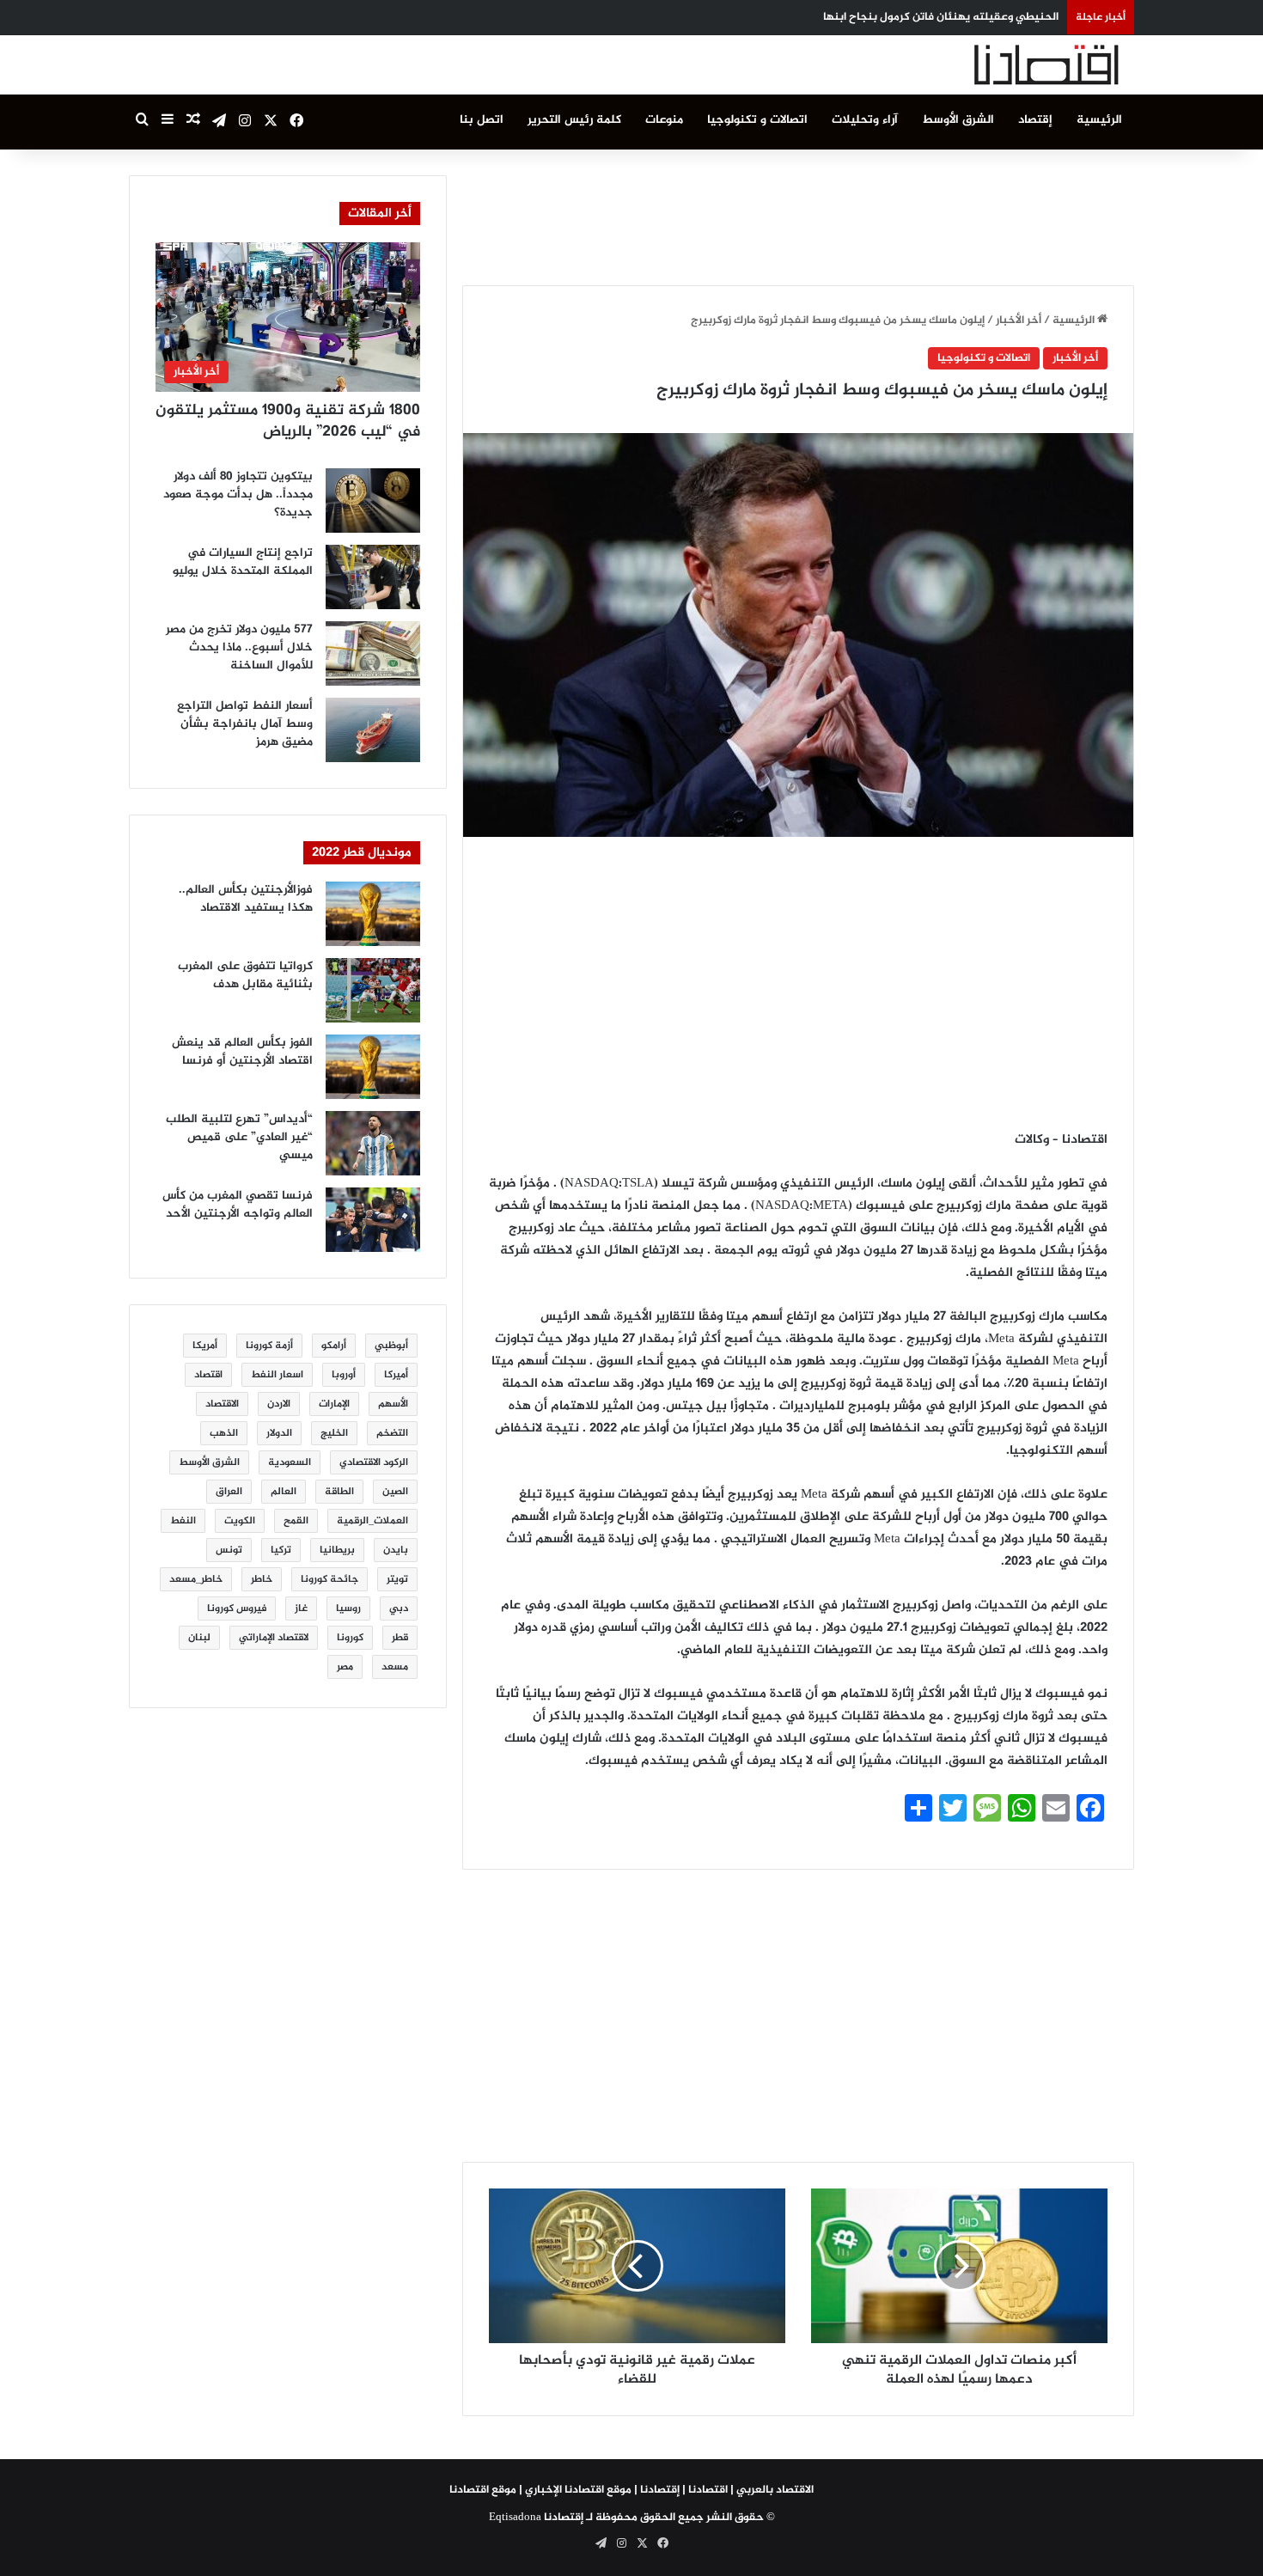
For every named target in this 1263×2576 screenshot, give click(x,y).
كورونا (350, 1638)
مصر (345, 1667)
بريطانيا (337, 1550)
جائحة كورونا (329, 1579)
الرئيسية (1099, 120)
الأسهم (393, 1404)
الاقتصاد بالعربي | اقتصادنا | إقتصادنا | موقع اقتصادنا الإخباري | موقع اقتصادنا (631, 2490)
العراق (229, 1492)
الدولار (279, 1433)
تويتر (397, 1579)
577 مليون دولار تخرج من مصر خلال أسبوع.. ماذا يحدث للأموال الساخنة (239, 647)
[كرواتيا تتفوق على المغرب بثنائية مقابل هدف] (373, 990)
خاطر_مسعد (196, 1579)
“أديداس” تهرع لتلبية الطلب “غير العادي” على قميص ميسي (239, 1137)
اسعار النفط (277, 1375)
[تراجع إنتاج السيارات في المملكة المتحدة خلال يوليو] (373, 577)
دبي (399, 1608)
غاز (301, 1608)
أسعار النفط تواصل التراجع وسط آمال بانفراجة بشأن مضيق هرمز (245, 724)
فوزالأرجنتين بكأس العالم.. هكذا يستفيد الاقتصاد (246, 899)
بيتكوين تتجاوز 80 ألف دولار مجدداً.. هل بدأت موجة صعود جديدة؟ (238, 494)
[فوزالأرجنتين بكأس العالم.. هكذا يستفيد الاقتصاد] (373, 914)
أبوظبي (391, 1346)
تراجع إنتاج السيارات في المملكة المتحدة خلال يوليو (243, 562)
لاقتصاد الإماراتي (274, 1638)
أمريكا (205, 1346)
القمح (296, 1521)
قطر (400, 1638)
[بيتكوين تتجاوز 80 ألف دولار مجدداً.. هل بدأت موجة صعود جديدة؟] (373, 501)
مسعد (395, 1667)
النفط (183, 1521)
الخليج (334, 1433)
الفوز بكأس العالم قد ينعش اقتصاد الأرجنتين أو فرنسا (242, 1052)
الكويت (240, 1521)
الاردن (279, 1404)
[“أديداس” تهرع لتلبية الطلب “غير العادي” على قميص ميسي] (373, 1143)
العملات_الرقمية (372, 1521)
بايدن (396, 1550)
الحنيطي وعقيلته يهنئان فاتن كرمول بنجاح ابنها (941, 17)
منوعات (664, 120)
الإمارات (334, 1404)
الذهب (224, 1433)
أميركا (396, 1375)
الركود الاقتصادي (374, 1462)
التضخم (392, 1433)
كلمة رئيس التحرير (574, 120)
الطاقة (339, 1492)
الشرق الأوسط (958, 120)
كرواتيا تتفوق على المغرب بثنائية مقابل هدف (245, 975)
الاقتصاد (222, 1404)
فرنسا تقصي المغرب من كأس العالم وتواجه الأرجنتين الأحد (238, 1205)
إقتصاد (1035, 120)
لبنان (199, 1638)
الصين (395, 1492)
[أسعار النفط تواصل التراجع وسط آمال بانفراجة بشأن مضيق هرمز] (373, 730)
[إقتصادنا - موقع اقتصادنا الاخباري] (1005, 65)
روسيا (348, 1608)
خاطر (262, 1579)
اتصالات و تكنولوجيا (757, 120)
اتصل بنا (482, 120)
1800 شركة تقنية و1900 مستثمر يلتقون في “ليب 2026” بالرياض (288, 421)
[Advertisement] (798, 214)
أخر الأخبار (1019, 320)
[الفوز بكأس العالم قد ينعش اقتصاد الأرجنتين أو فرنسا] (373, 1067)
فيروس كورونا (237, 1608)
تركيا (281, 1550)
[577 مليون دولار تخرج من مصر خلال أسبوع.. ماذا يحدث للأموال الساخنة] (373, 653)
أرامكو (334, 1346)
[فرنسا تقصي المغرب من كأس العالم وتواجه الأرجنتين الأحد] (373, 1220)
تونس (229, 1550)
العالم (284, 1492)
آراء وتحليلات (865, 120)
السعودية (290, 1462)
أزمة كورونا (269, 1346)
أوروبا (344, 1375)
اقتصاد (208, 1375)
